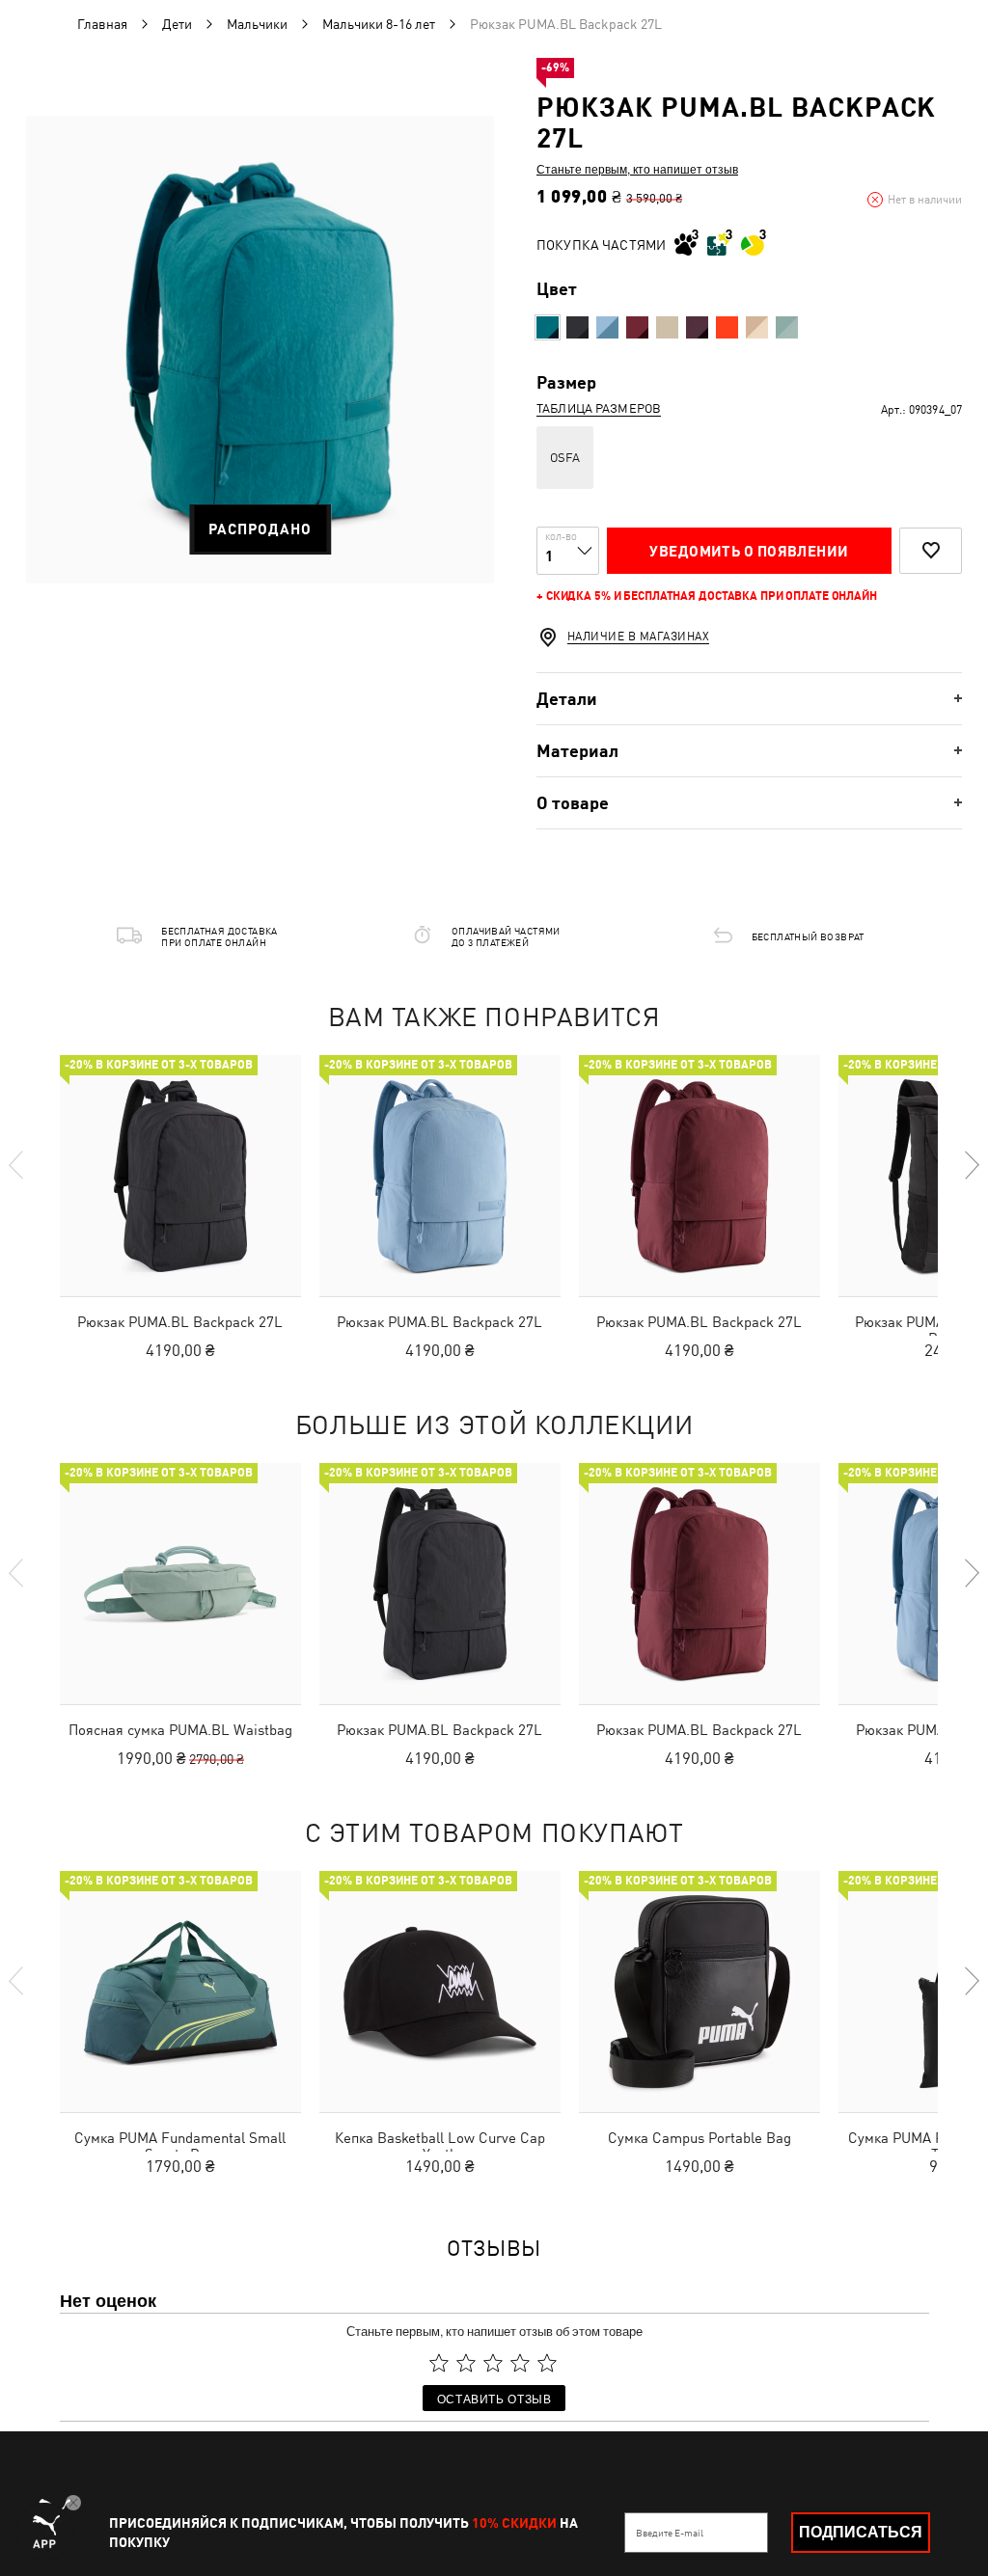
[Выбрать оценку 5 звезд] (547, 2363)
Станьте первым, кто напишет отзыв (637, 169)
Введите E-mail (670, 2533)
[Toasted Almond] (757, 327)
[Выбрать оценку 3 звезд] (493, 2363)
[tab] (749, 699)
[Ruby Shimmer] (637, 327)
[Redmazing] (727, 327)
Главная (102, 24)
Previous (17, 1165)
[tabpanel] (260, 350)
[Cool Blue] (607, 327)
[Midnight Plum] (697, 327)
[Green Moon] (787, 327)
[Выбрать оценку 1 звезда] (439, 2363)
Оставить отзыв (494, 2398)
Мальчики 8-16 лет (379, 24)
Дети (177, 24)
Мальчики (257, 24)
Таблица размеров (599, 408)
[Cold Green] (548, 327)
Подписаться (861, 2532)
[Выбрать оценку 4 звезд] (520, 2363)
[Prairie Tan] (667, 327)
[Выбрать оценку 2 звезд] (466, 2363)
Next (971, 1165)
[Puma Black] (577, 327)
